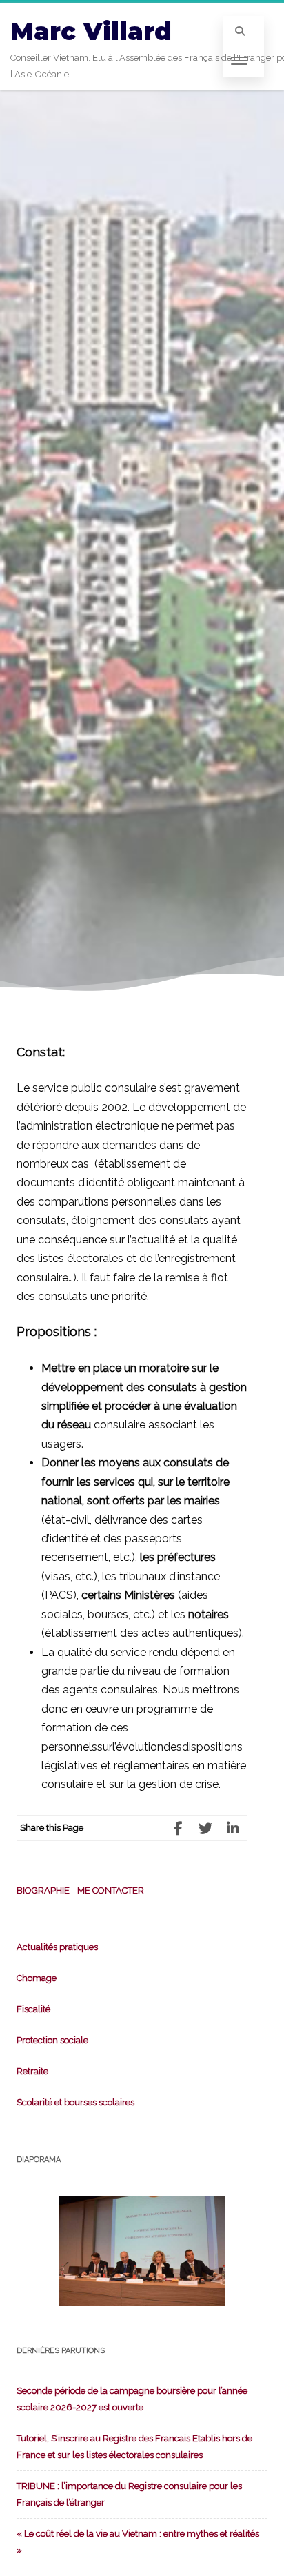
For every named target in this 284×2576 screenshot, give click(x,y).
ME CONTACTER (111, 1890)
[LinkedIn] (233, 1828)
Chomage (37, 1978)
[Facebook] (178, 1828)
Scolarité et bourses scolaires (75, 2102)
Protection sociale (52, 2040)
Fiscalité (33, 2009)
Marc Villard (91, 31)
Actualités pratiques (57, 1947)
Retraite (32, 2071)
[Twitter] (205, 1828)
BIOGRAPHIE (43, 1890)
